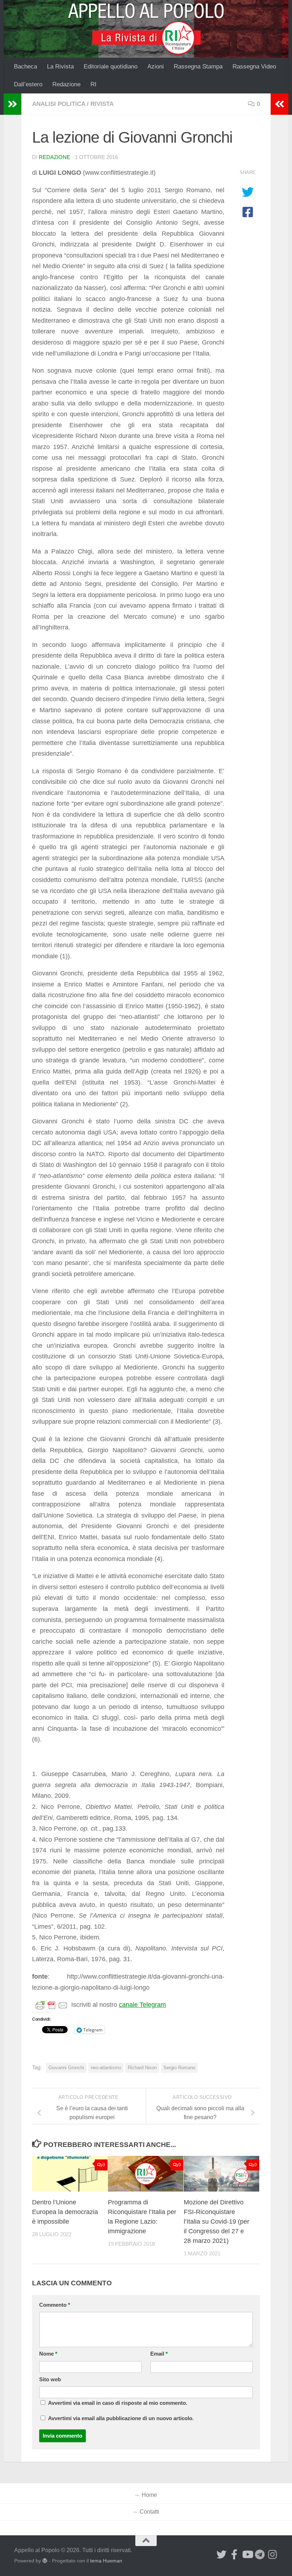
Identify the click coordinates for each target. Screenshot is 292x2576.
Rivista (102, 104)
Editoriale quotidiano (111, 67)
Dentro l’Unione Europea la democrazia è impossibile (65, 2212)
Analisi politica (59, 104)
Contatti (149, 2512)
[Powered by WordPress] (45, 2561)
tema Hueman (106, 2561)
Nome (48, 2354)
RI (93, 84)
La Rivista (60, 67)
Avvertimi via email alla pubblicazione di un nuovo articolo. (121, 2418)
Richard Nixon (142, 2068)
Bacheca (25, 67)
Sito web (50, 2379)
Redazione (66, 84)
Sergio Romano (179, 2068)
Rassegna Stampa (198, 67)
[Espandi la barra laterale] (12, 104)
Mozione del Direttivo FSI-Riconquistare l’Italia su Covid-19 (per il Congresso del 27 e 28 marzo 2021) (217, 2222)
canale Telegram (142, 2005)
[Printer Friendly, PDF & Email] (52, 2005)
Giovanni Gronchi (66, 2068)
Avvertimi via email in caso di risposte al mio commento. (118, 2403)
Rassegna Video (254, 67)
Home (149, 2495)
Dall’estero (28, 84)
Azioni (156, 67)
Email (159, 2354)
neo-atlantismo (106, 2068)
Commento (55, 2305)
